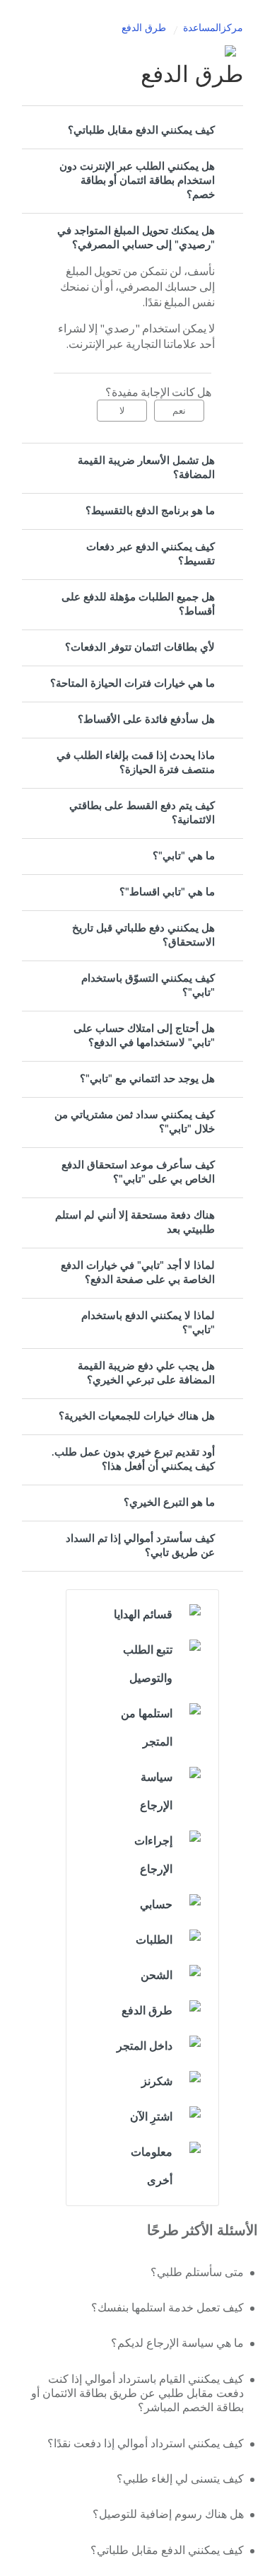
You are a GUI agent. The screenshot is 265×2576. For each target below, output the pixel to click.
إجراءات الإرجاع (153, 1855)
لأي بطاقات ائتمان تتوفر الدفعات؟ (140, 648)
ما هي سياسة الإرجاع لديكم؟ (177, 2343)
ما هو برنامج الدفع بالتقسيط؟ (150, 511)
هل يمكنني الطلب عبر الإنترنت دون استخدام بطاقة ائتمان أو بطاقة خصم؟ (137, 181)
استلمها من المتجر (147, 1728)
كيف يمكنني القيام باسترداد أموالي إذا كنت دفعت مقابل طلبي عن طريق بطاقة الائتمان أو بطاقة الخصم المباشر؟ (137, 2394)
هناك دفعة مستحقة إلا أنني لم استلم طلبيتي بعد (135, 1223)
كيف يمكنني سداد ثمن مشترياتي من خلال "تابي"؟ (135, 1122)
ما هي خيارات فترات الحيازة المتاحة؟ (132, 684)
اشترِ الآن (151, 2117)
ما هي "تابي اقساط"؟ (167, 892)
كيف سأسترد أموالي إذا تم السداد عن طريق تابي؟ (140, 1546)
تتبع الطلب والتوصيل (148, 1664)
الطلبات (154, 1940)
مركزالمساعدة (213, 28)
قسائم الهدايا (143, 1615)
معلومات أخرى (152, 2166)
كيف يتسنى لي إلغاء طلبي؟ (180, 2479)
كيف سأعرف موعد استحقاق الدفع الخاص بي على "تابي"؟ (138, 1172)
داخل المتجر (145, 2046)
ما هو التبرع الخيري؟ (169, 1503)
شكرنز (157, 2082)
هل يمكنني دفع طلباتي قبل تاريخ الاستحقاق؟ (143, 935)
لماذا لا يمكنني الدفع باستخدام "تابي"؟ (148, 1323)
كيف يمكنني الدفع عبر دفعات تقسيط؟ (151, 554)
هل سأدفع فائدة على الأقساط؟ (146, 720)
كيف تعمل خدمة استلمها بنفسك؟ (167, 2308)
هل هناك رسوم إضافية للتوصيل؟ (168, 2514)
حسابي (156, 1905)
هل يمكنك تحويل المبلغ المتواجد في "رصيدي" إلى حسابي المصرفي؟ (136, 238)
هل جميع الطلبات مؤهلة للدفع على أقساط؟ (138, 604)
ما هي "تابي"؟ (184, 856)
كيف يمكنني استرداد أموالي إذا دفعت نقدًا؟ (146, 2444)
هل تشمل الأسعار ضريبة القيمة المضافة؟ (146, 468)
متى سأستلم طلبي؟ (197, 2273)
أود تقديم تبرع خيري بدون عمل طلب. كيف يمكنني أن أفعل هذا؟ (133, 1460)
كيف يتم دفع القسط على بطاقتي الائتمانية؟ (142, 813)
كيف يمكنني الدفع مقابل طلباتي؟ (141, 130)
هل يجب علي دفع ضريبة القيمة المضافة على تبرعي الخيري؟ (146, 1373)
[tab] (132, 131)
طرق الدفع (144, 28)
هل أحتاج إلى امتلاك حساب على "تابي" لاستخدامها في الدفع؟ (144, 1036)
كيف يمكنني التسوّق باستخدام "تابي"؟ (148, 986)
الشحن (157, 1975)
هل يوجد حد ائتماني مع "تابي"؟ (147, 1079)
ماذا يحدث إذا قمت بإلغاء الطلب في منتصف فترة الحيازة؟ (136, 763)
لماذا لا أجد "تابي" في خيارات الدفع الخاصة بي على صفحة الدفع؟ (138, 1273)
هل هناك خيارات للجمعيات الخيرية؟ (137, 1416)
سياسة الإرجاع (156, 1792)
